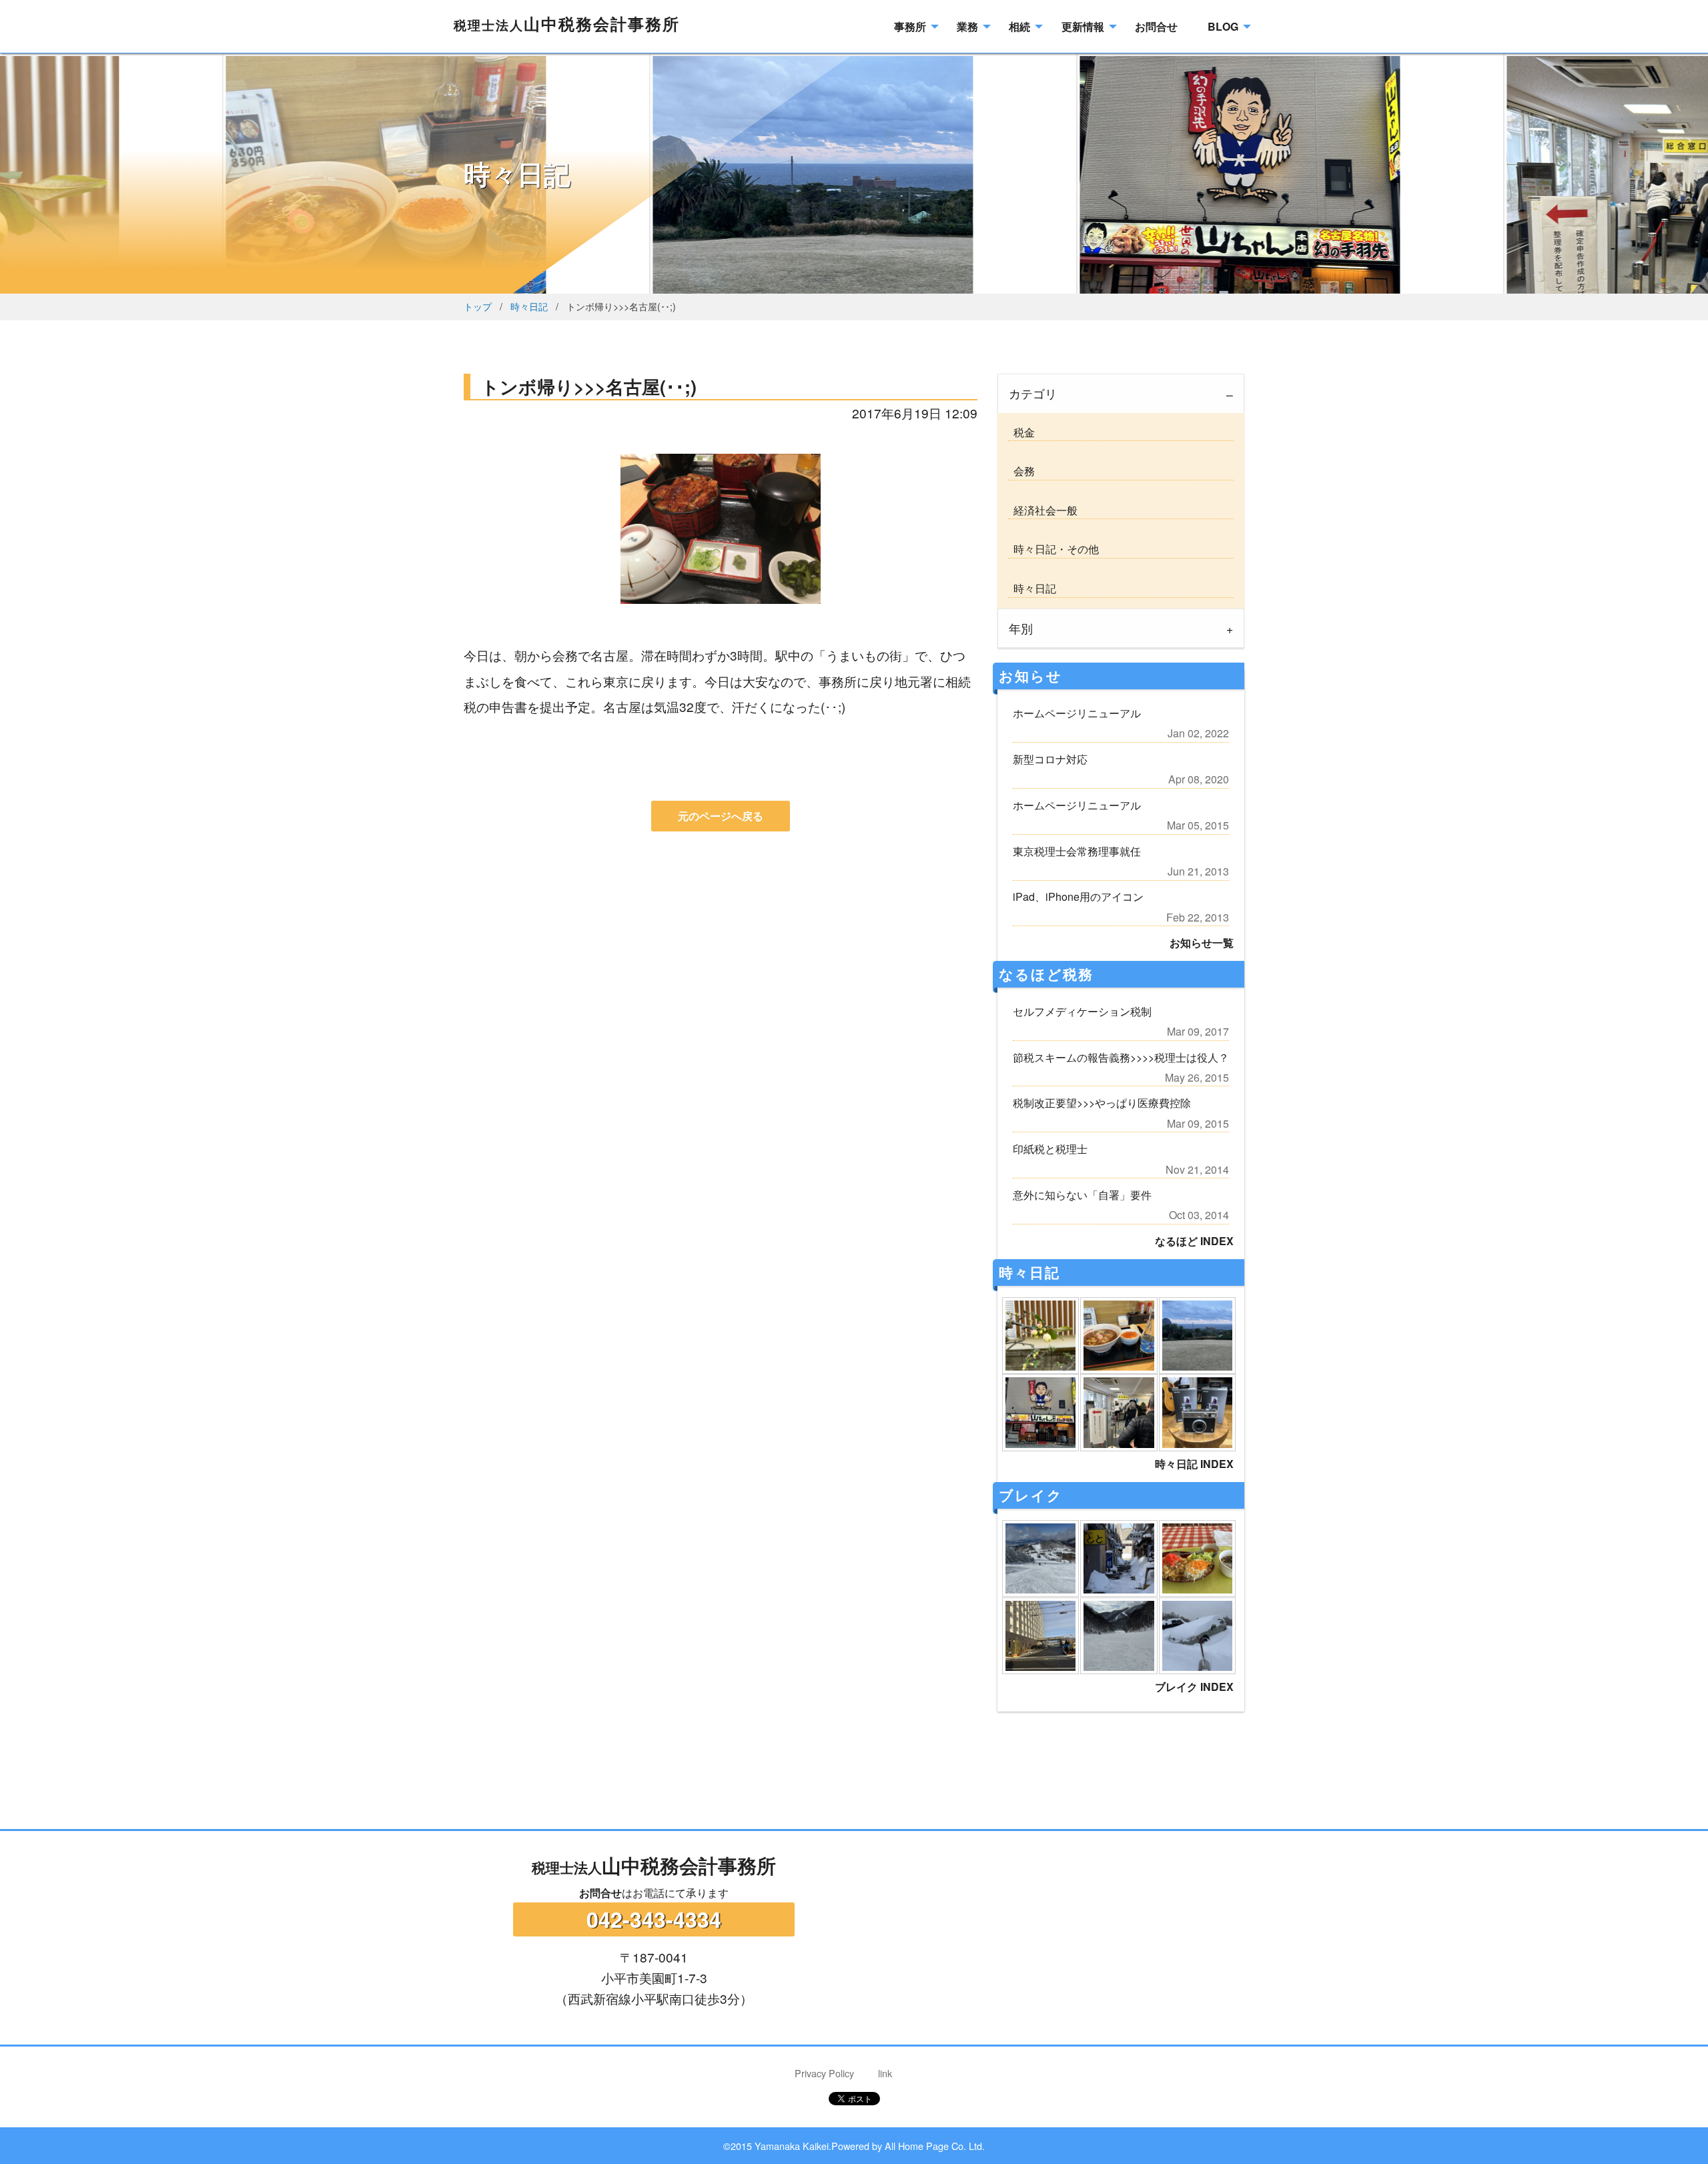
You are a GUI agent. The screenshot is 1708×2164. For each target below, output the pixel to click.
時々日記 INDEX (1194, 1464)
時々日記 (529, 306)
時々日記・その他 (1053, 549)
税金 (1021, 432)
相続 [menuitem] (1019, 26)
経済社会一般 (1043, 510)
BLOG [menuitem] (1223, 26)
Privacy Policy (824, 2073)
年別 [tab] (1021, 628)
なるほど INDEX (1194, 1241)
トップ (478, 306)
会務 (1021, 471)
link (885, 2073)
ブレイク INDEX (1194, 1687)
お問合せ (600, 1893)
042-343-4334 (654, 1919)
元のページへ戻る (721, 816)
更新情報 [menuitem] (1083, 26)
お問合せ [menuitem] (1156, 26)
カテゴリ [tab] (1033, 393)
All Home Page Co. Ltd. (935, 2146)
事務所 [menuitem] (910, 26)
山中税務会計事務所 (567, 23)
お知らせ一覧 (1202, 943)
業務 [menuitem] (967, 26)
